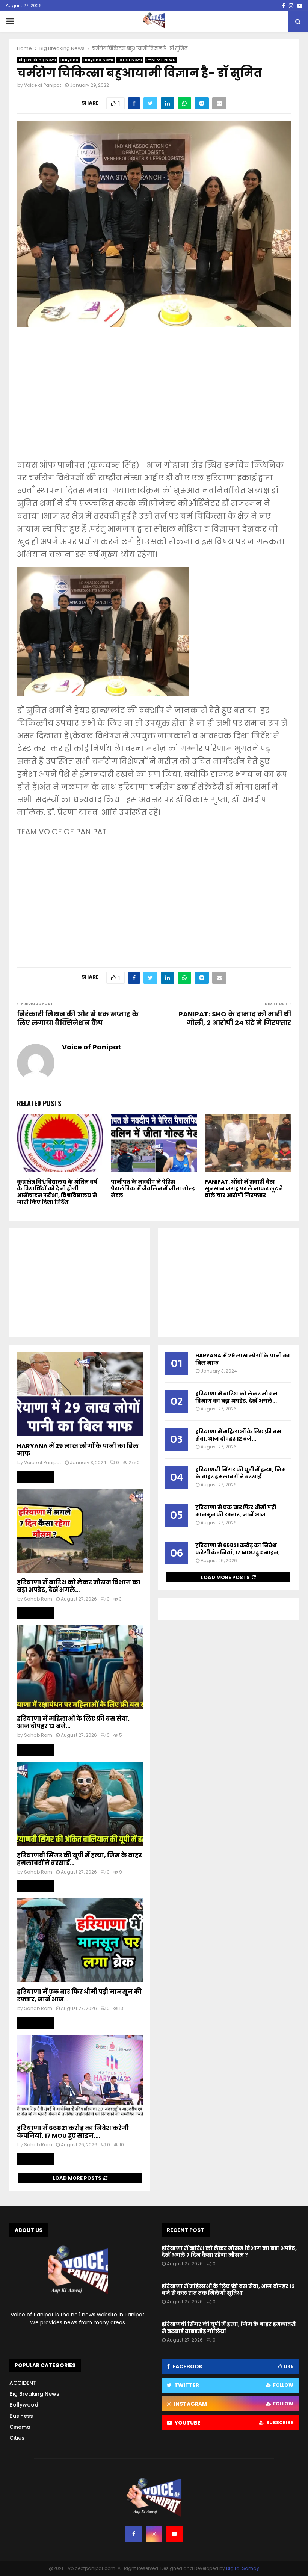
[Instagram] (154, 2534)
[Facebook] (134, 2534)
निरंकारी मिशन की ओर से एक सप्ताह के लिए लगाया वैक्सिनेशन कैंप (78, 1018)
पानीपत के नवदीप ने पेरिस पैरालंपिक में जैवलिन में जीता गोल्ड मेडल (153, 1188)
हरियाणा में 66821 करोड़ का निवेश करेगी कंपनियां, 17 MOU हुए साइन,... (73, 2132)
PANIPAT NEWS (161, 60)
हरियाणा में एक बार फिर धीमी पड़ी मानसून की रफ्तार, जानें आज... (79, 1995)
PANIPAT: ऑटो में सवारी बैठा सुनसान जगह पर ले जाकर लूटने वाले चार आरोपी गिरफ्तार (244, 1188)
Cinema (20, 2427)
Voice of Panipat (43, 85)
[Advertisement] (154, 399)
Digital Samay (243, 2568)
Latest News (130, 60)
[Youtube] (174, 2534)
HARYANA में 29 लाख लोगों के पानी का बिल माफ (78, 1450)
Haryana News (98, 60)
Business (21, 2416)
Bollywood (24, 2405)
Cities (17, 2438)
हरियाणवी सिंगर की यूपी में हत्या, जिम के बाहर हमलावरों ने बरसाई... (79, 1859)
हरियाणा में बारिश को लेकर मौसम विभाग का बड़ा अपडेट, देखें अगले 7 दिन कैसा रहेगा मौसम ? (229, 2251)
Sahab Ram (38, 1599)
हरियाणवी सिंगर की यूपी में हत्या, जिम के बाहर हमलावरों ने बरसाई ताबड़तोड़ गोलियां (229, 2327)
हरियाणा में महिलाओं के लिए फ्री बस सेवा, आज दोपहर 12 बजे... (73, 1722)
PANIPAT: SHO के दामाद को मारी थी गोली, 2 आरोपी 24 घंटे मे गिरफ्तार (235, 1018)
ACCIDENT (23, 2383)
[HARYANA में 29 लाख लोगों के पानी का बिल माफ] (80, 1394)
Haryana (69, 60)
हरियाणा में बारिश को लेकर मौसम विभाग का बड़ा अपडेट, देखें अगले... (79, 1586)
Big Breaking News (37, 60)
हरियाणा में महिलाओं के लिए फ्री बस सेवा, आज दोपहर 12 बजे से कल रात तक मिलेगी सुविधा (228, 2289)
